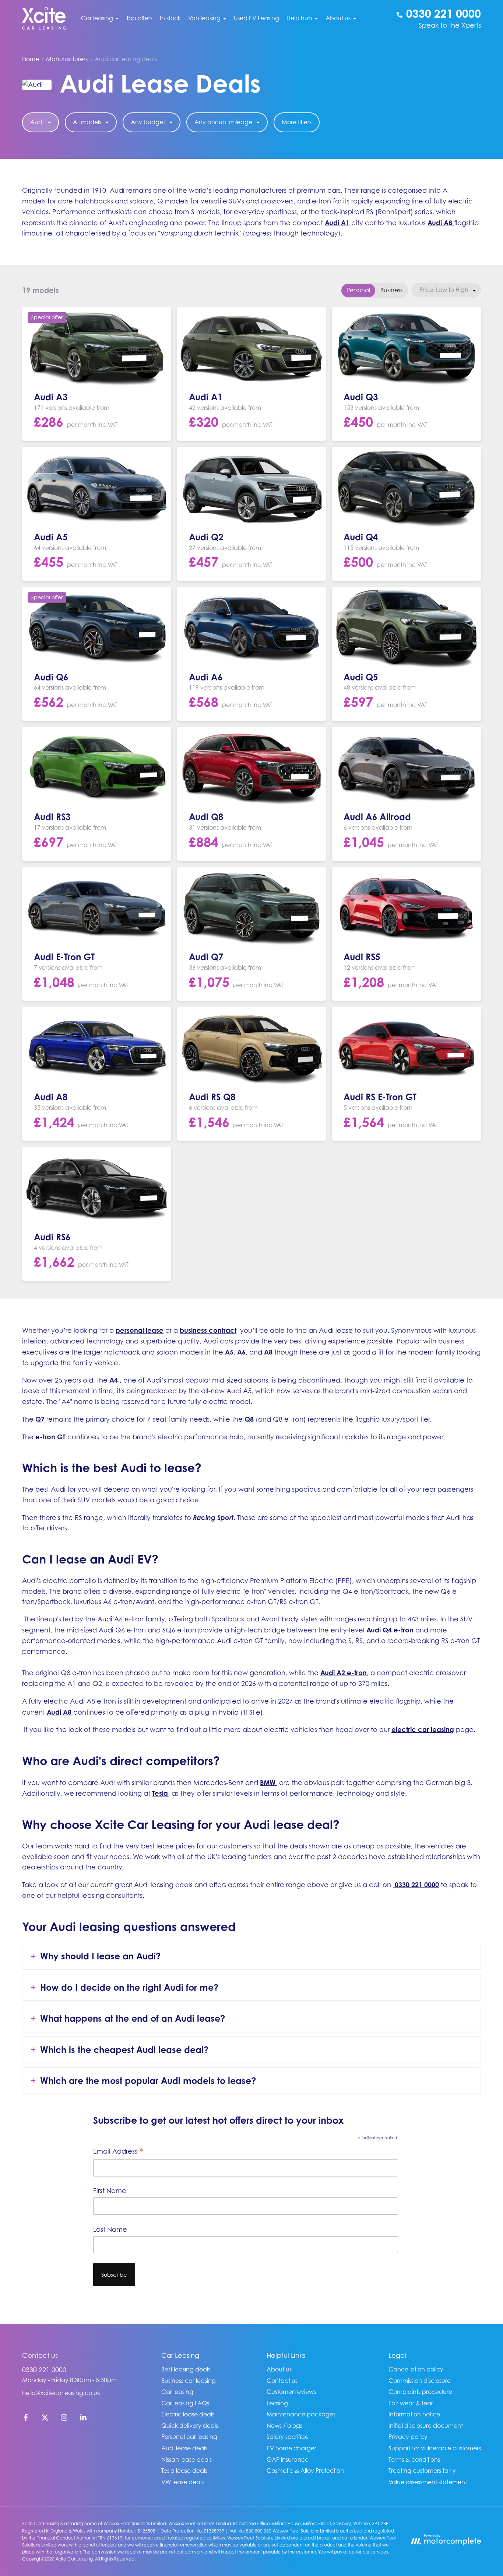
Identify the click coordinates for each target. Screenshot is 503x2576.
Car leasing (177, 2392)
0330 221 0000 (44, 2370)
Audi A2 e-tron (344, 1673)
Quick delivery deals (190, 2426)
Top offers (139, 18)
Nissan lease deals (187, 2460)
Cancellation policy (416, 2369)
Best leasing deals (186, 2369)
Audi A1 (337, 223)
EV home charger (291, 2448)
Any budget (148, 122)
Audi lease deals (184, 2448)
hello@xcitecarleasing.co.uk (61, 2393)
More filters (297, 122)
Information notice (414, 2414)
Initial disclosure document (426, 2426)
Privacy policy (408, 2437)
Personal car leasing (189, 2437)
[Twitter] (45, 2419)
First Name (110, 2191)
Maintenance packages (301, 2414)
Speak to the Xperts (450, 25)
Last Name (110, 2229)
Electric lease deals (188, 2414)
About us (279, 2369)
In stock (170, 18)
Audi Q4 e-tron (390, 1630)
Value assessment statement (428, 2482)
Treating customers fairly (422, 2471)
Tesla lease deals (184, 2471)
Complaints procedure (420, 2392)
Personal (358, 290)
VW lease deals (182, 2482)
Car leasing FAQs (185, 2403)
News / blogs (284, 2426)
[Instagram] (64, 2419)
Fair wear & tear (411, 2403)
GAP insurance (288, 2460)
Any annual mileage (223, 122)
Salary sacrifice (288, 2437)
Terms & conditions (414, 2460)
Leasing (277, 2403)
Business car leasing (189, 2381)
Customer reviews (291, 2392)
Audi (37, 122)
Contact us (282, 2381)
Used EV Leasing (256, 18)
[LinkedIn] (83, 2419)
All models (87, 122)
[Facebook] (26, 2419)
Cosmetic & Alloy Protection (305, 2471)
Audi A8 (440, 223)
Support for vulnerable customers (435, 2448)
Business (391, 290)
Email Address (118, 2152)
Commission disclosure (420, 2381)
